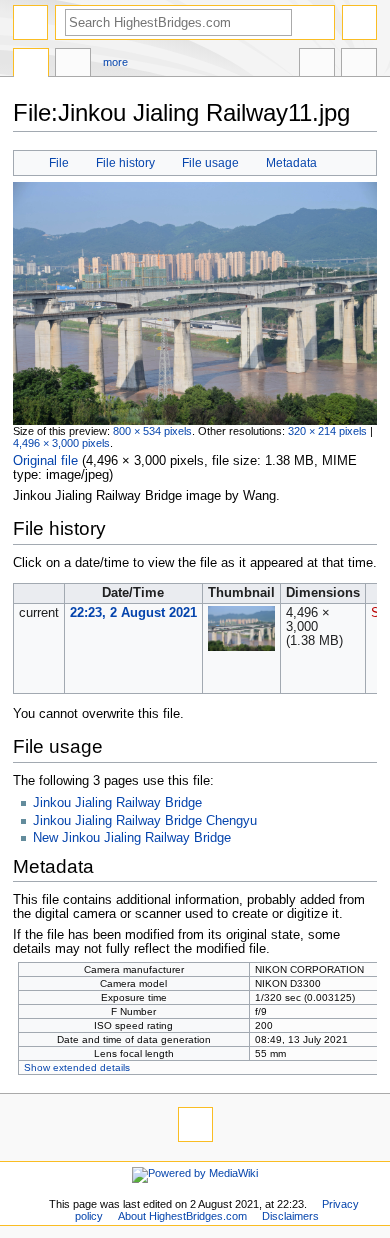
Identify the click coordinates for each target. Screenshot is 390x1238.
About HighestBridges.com (182, 1216)
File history (125, 163)
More (115, 62)
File (59, 163)
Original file (45, 461)
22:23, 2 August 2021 (133, 613)
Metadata (291, 163)
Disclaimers (290, 1216)
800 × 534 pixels (152, 431)
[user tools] (359, 22)
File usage (210, 163)
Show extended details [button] (77, 1067)
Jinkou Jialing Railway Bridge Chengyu (145, 821)
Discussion (73, 65)
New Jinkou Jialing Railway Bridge (132, 838)
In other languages (317, 65)
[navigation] (30, 22)
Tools (359, 65)
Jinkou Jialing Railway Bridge (117, 803)
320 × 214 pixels (327, 431)
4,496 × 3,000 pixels (61, 443)
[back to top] (195, 1124)
